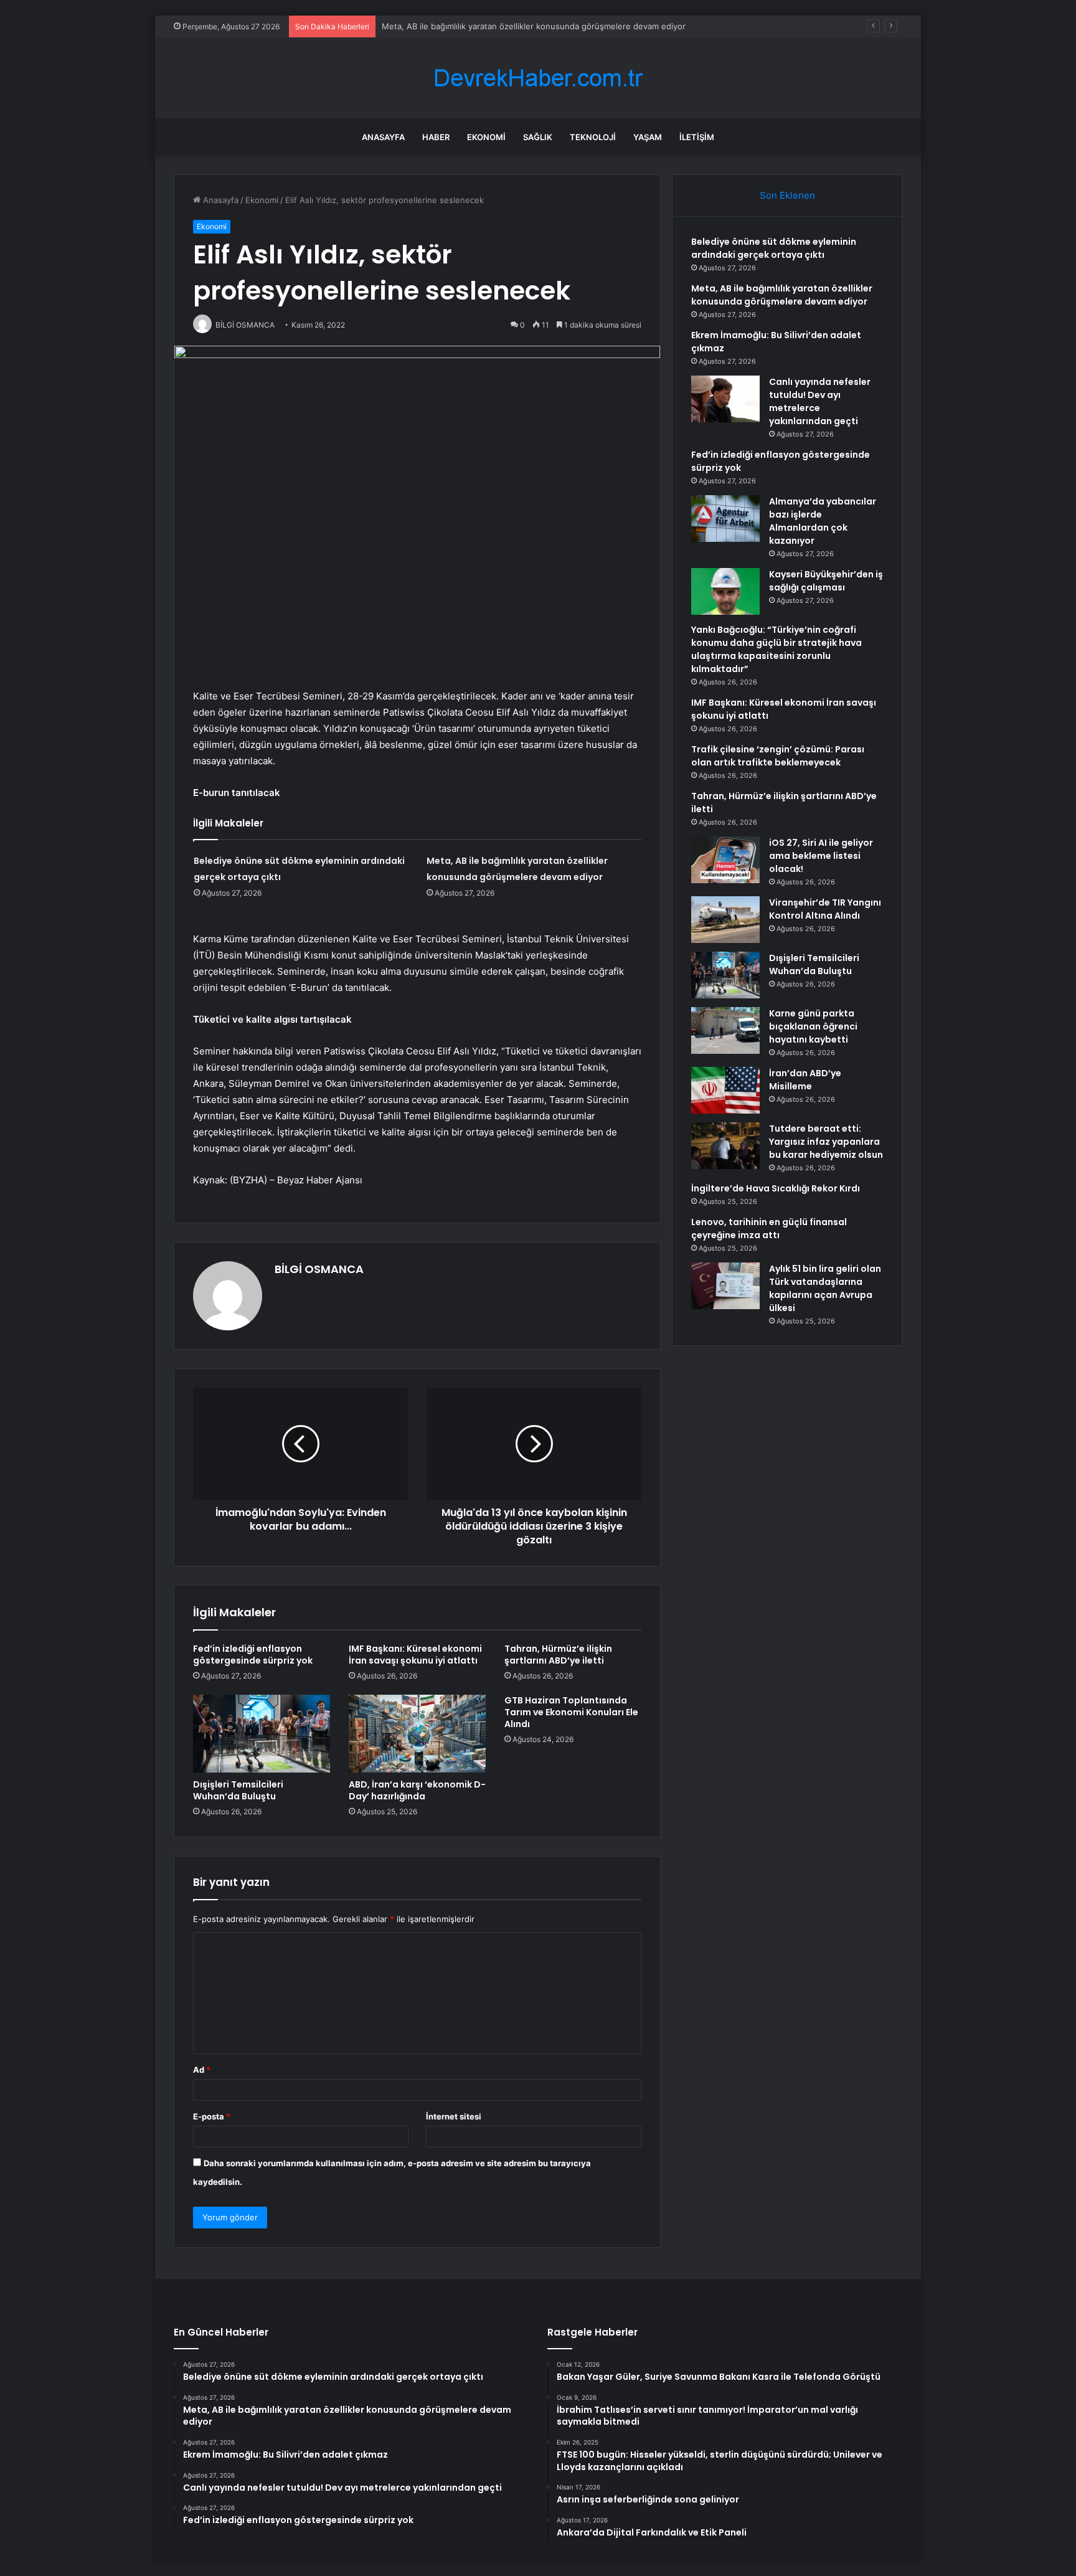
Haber (436, 137)
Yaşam (648, 137)
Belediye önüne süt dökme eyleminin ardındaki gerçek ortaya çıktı (774, 248)
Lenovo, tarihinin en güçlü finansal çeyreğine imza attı (769, 1229)
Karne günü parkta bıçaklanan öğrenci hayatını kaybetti (813, 1026)
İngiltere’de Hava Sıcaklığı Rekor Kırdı (776, 1188)
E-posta (212, 2116)
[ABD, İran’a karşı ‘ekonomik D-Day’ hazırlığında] (417, 1733)
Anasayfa (383, 137)
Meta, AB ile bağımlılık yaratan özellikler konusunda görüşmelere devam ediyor (534, 26)
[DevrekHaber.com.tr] (538, 78)
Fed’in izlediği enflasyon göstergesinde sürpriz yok (253, 1655)
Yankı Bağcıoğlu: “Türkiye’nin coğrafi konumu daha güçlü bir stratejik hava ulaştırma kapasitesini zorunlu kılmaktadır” (776, 649)
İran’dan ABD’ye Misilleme (805, 1080)
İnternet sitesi (454, 2116)
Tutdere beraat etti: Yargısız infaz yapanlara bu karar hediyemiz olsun (826, 1142)
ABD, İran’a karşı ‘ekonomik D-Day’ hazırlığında (417, 1790)
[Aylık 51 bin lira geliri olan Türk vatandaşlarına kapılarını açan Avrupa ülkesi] (725, 1286)
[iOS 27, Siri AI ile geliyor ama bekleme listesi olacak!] (725, 860)
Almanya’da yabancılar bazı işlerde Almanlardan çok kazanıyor (823, 521)
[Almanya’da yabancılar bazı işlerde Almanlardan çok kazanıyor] (725, 519)
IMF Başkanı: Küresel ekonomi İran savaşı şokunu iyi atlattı (415, 1655)
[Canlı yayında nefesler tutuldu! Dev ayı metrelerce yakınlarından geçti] (725, 399)
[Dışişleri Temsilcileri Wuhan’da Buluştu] (262, 1733)
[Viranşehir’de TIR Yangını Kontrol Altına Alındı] (725, 920)
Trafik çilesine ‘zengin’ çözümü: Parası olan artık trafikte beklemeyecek (778, 756)
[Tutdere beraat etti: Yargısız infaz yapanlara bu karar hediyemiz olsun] (725, 1146)
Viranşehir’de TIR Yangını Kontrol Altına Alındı (825, 909)
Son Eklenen (787, 195)
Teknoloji (593, 137)
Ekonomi (486, 137)
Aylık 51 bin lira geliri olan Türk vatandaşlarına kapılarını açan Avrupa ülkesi (825, 1288)
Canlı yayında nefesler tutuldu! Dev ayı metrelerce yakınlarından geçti (820, 401)
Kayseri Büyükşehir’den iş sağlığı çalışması (826, 581)
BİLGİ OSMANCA (319, 1269)
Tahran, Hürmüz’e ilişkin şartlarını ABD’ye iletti (558, 1655)
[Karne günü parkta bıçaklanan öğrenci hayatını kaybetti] (725, 1030)
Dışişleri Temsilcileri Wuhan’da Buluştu (238, 1790)
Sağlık (538, 137)
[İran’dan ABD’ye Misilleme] (725, 1090)
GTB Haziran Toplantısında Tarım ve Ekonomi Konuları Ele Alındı (571, 1712)
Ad (202, 2070)
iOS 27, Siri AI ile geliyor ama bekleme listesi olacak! (821, 856)
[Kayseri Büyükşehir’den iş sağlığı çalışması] (725, 591)
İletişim (697, 137)
